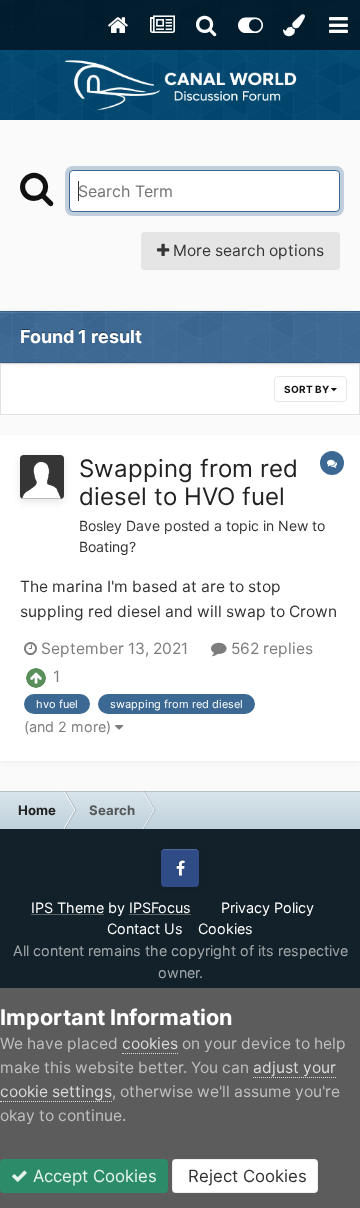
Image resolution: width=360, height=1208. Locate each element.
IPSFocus (160, 907)
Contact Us (145, 928)
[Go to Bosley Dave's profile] (42, 477)
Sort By (307, 389)
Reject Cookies (245, 1176)
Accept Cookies (92, 1176)
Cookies (225, 928)
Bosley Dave (119, 525)
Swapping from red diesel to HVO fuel (188, 483)
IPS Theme (67, 907)
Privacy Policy (267, 907)
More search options (246, 250)
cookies (150, 1043)
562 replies (270, 648)
